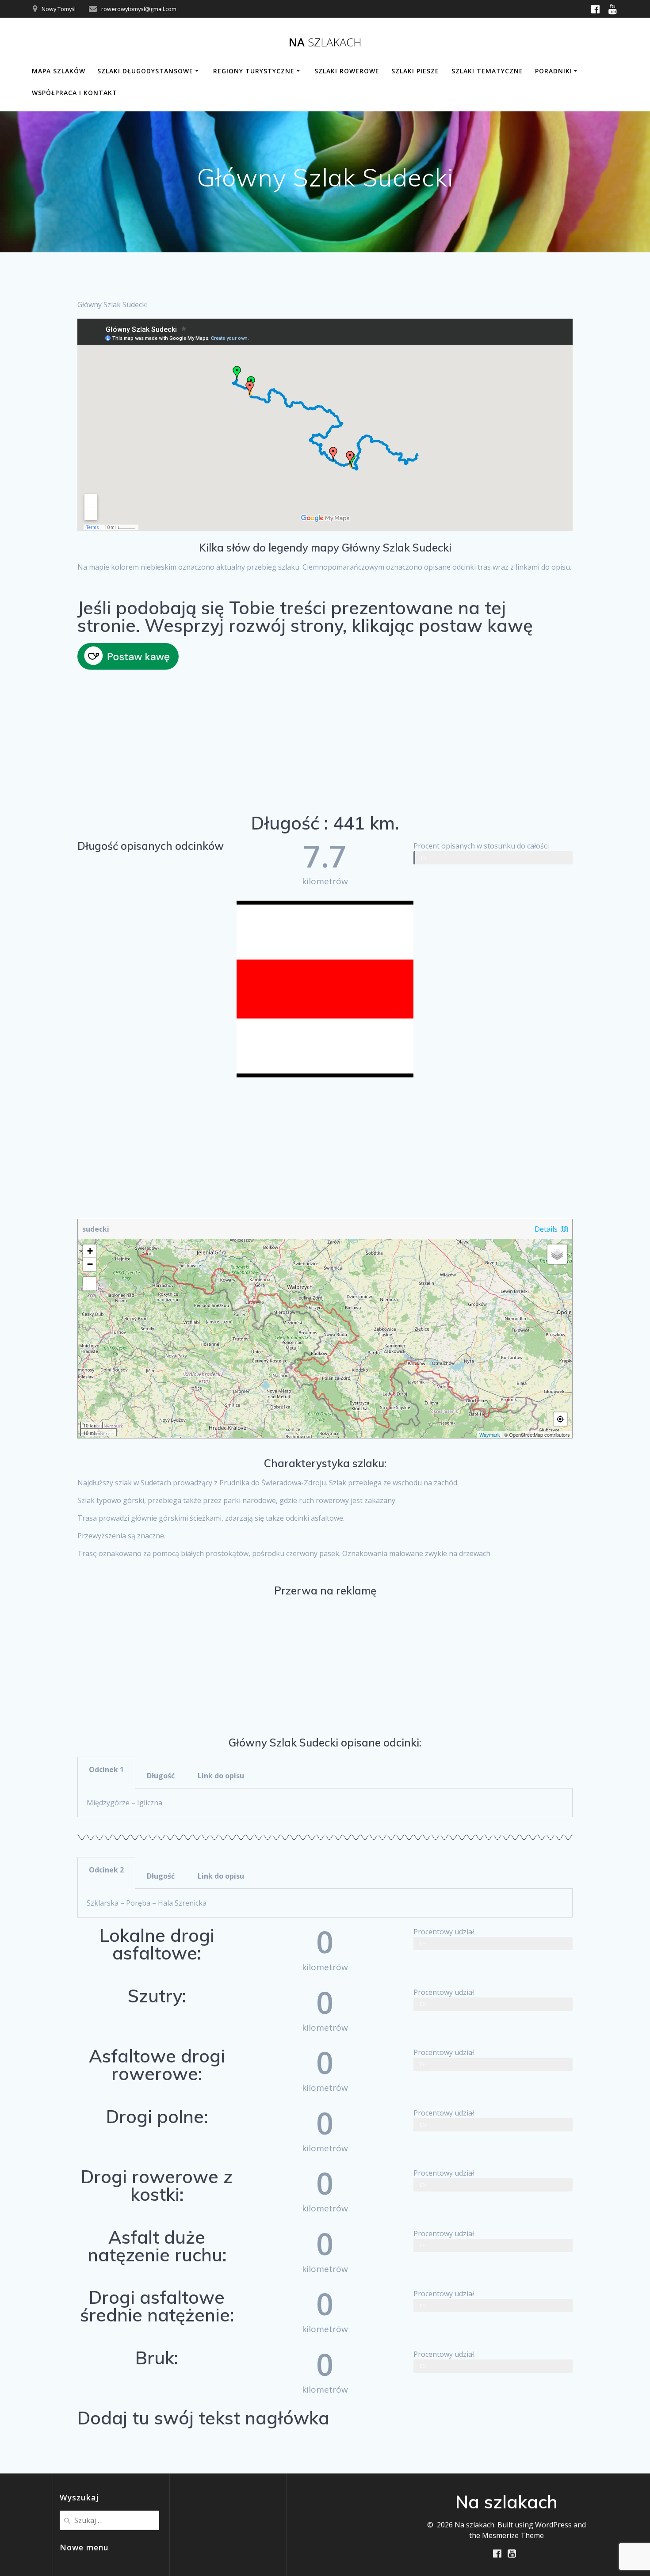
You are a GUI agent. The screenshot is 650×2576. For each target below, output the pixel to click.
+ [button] (90, 1251)
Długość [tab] (161, 1776)
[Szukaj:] (109, 2519)
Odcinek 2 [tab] (106, 1870)
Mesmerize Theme (513, 2535)
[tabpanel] (325, 1803)
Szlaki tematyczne (487, 71)
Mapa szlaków (59, 71)
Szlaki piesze (415, 71)
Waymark (490, 1434)
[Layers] (557, 1254)
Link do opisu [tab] (221, 1776)
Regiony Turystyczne (254, 71)
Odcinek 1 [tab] (106, 1769)
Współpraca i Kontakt (75, 93)
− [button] (90, 1264)
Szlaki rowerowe (347, 71)
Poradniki (554, 71)
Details (547, 1229)
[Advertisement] (325, 743)
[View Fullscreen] (90, 1284)
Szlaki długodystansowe (145, 71)
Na (325, 42)
